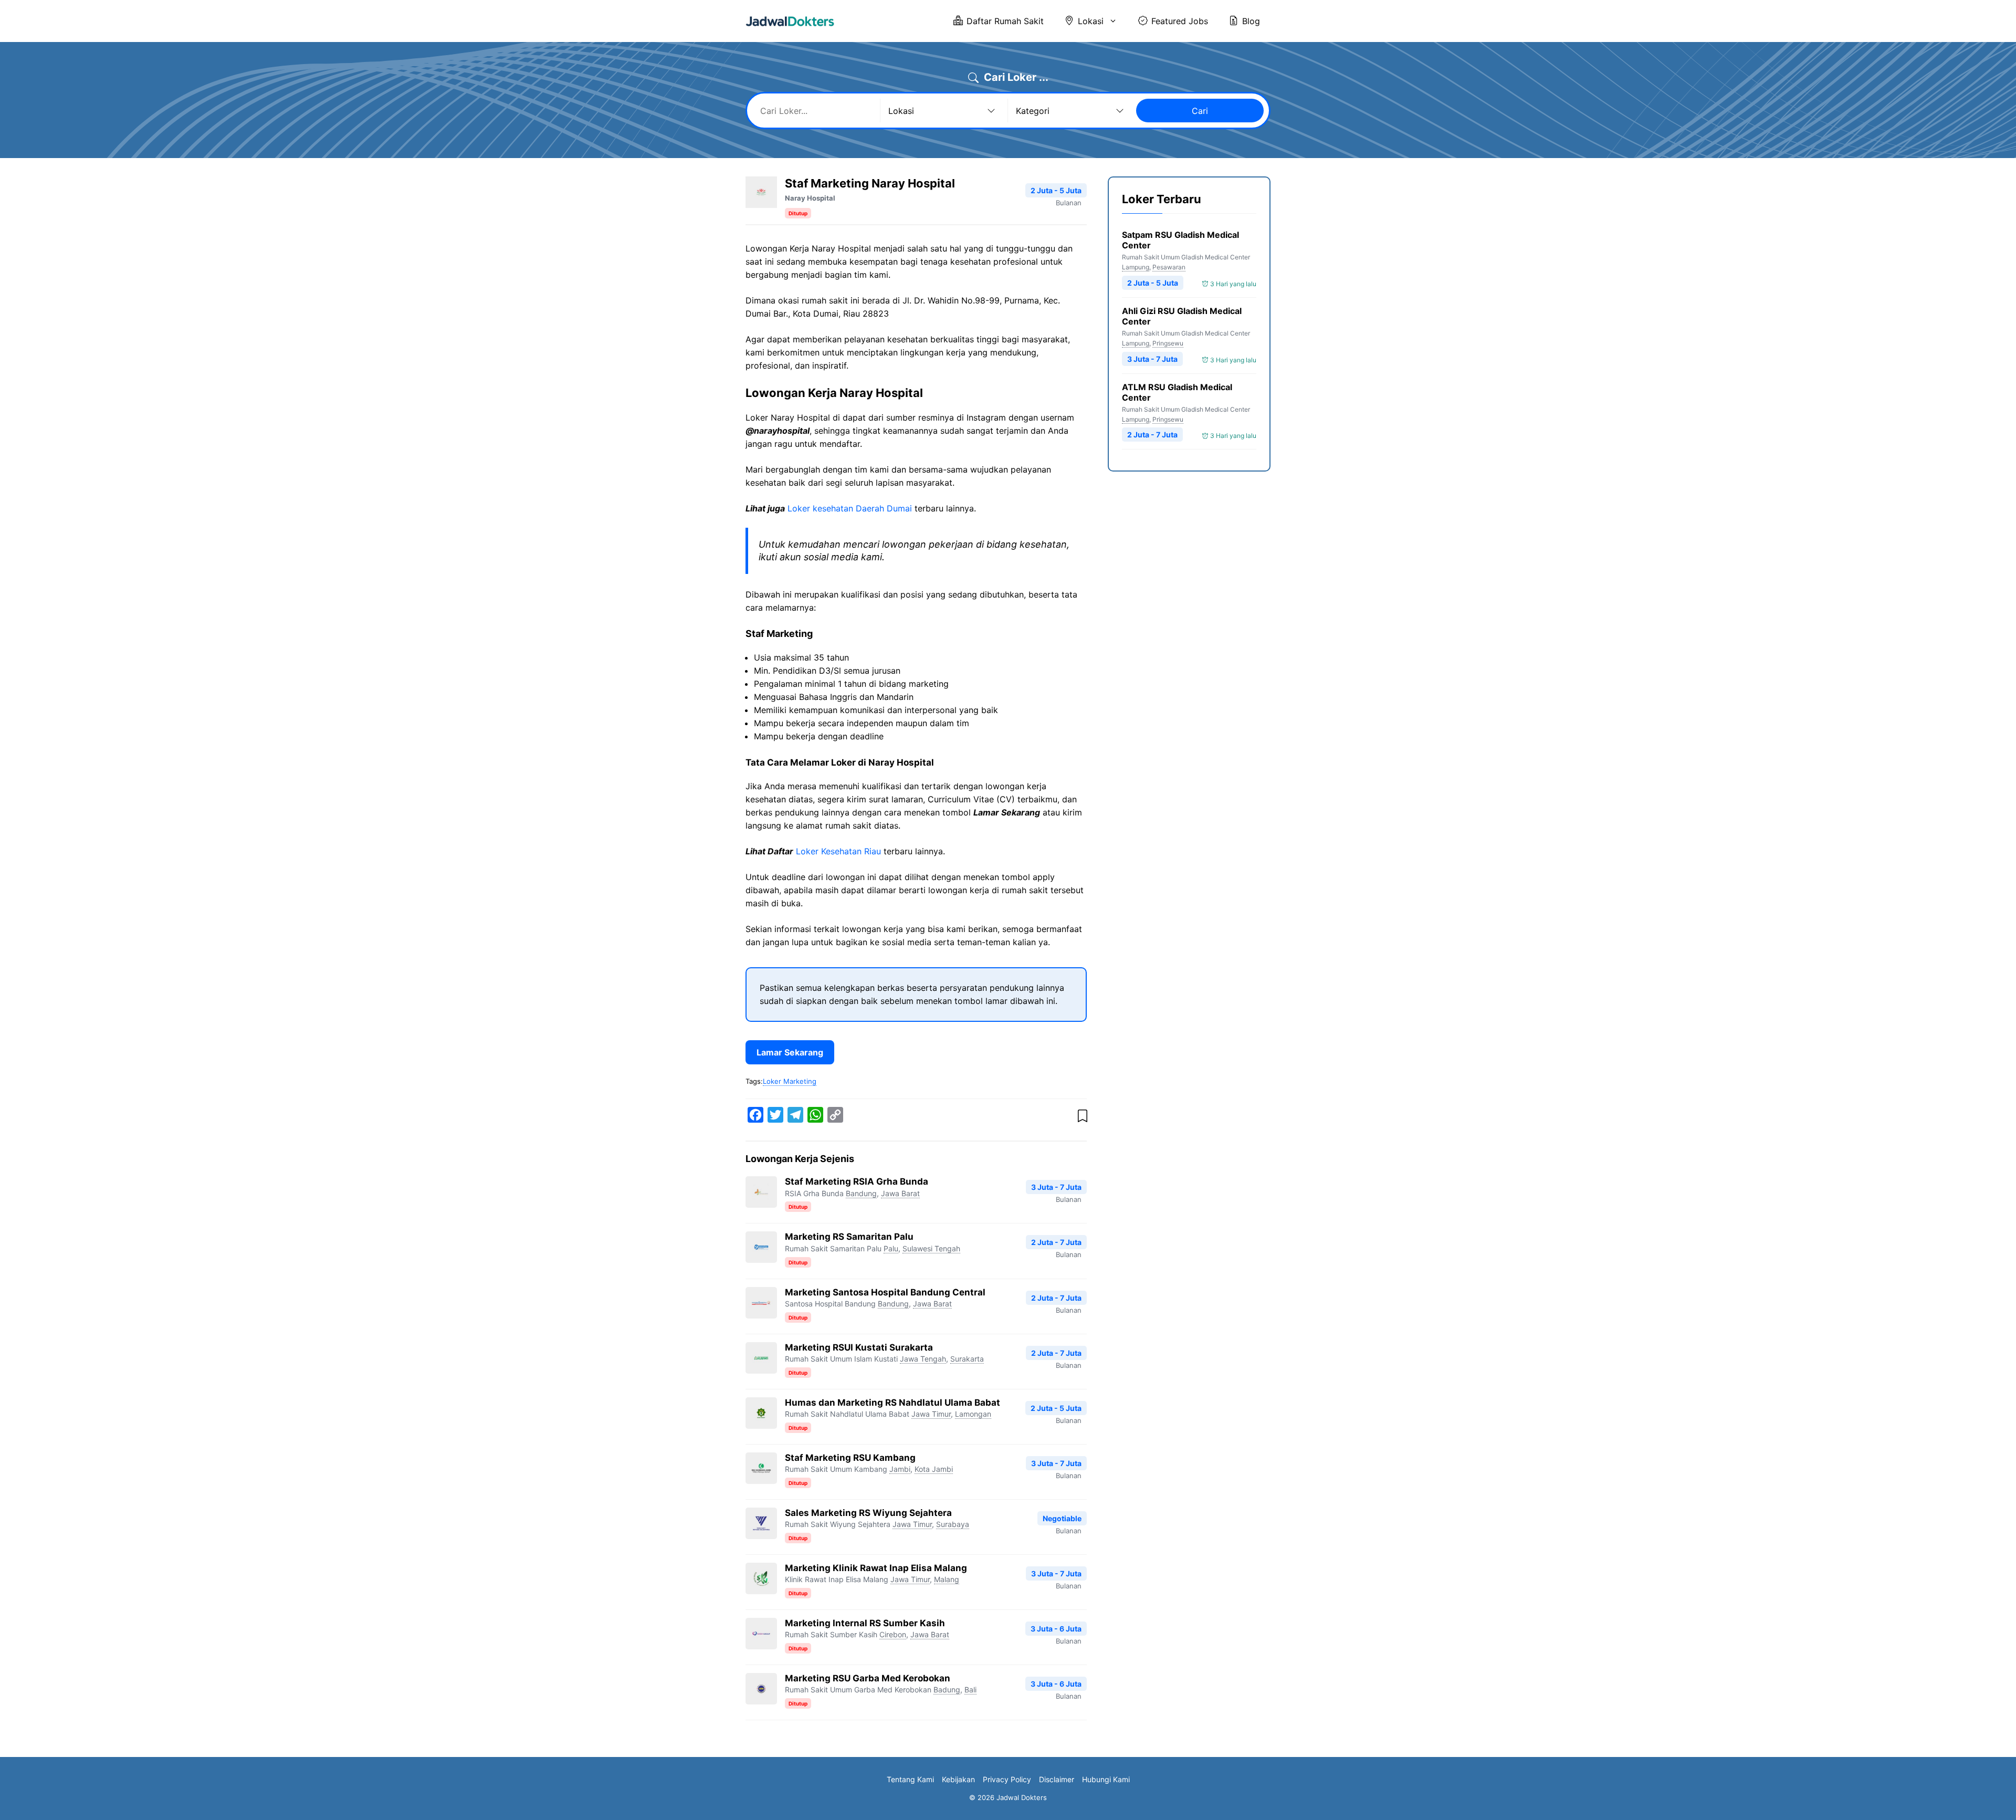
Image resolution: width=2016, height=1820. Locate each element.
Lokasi (1091, 21)
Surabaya (953, 1524)
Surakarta (967, 1359)
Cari (1200, 111)
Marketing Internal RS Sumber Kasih (865, 1623)
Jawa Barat (900, 1193)
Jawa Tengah (923, 1359)
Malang (947, 1579)
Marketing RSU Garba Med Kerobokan (868, 1678)
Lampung (1136, 267)
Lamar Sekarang (790, 1052)
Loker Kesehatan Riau (838, 851)
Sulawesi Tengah (931, 1248)
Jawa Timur (931, 1414)
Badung (947, 1690)
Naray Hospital (810, 198)
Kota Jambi (934, 1469)
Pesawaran (1169, 267)
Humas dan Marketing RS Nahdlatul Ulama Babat (892, 1403)
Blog (1251, 21)
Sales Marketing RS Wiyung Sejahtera (868, 1513)
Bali (970, 1690)
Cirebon (893, 1634)
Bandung (861, 1193)
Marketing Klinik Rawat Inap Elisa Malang (876, 1568)
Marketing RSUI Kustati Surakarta (859, 1347)
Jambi (900, 1469)
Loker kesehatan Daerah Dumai (850, 508)
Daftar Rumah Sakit (1005, 21)
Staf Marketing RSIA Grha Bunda (857, 1181)
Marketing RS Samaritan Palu (849, 1237)
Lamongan (973, 1414)
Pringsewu (1168, 343)
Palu (891, 1248)
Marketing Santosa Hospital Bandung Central (885, 1292)
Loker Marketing (790, 1081)
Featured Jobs (1180, 21)
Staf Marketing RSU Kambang (850, 1458)
